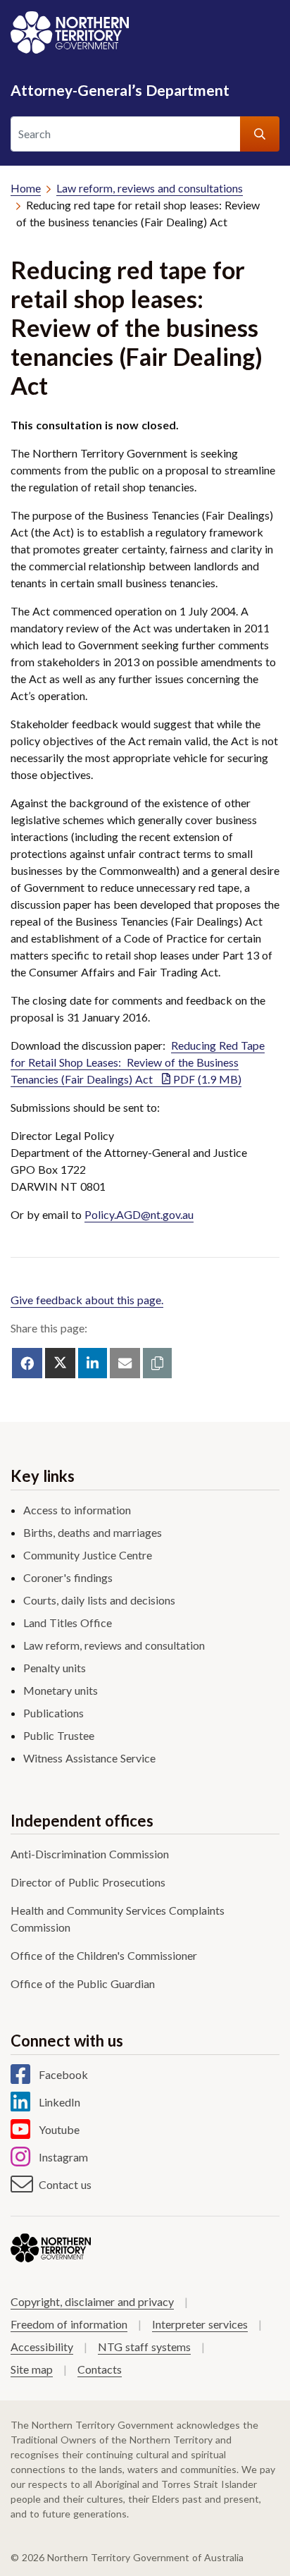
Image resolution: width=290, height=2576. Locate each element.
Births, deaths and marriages (93, 1532)
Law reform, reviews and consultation (114, 1645)
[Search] (260, 134)
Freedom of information (69, 2324)
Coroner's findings (68, 1577)
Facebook (63, 2074)
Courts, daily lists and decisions (99, 1600)
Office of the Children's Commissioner (104, 1955)
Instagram (63, 2157)
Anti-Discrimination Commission (90, 1854)
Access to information (77, 1510)
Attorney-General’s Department (120, 90)
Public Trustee (59, 1735)
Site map (32, 2369)
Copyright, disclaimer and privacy (92, 2301)
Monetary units (61, 1690)
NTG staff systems (144, 2347)
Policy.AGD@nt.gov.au (139, 1214)
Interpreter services (200, 2324)
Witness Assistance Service (89, 1758)
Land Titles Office (68, 1623)
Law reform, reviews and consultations (150, 188)
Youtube (59, 2129)
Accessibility (42, 2347)
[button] (157, 1363)
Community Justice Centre (88, 1555)
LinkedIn (59, 2102)
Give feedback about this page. (87, 1300)
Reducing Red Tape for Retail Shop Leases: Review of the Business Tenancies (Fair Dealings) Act (138, 1062)
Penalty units (55, 1668)
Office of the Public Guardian (83, 1983)
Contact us (65, 2184)
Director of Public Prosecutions (88, 1882)
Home (26, 188)
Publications (53, 1713)
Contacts (100, 2369)
